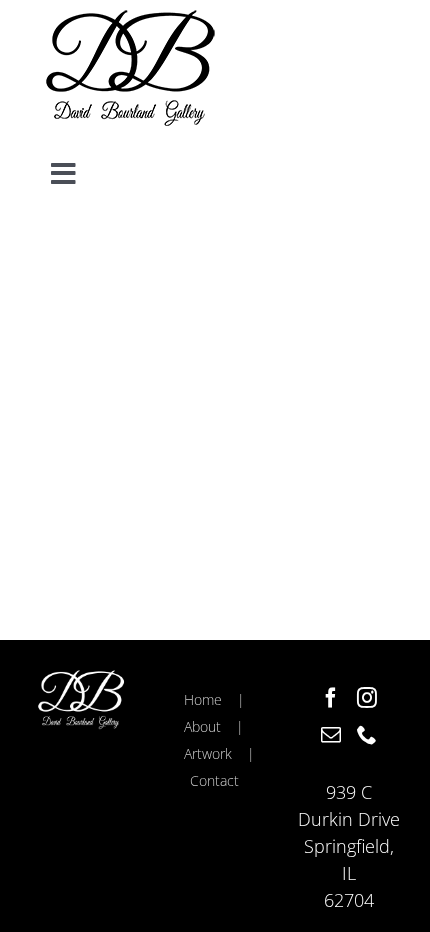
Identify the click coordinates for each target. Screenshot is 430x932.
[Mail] (331, 735)
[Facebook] (331, 698)
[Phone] (367, 735)
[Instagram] (367, 698)
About (202, 726)
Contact (214, 780)
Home (203, 699)
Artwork (208, 753)
